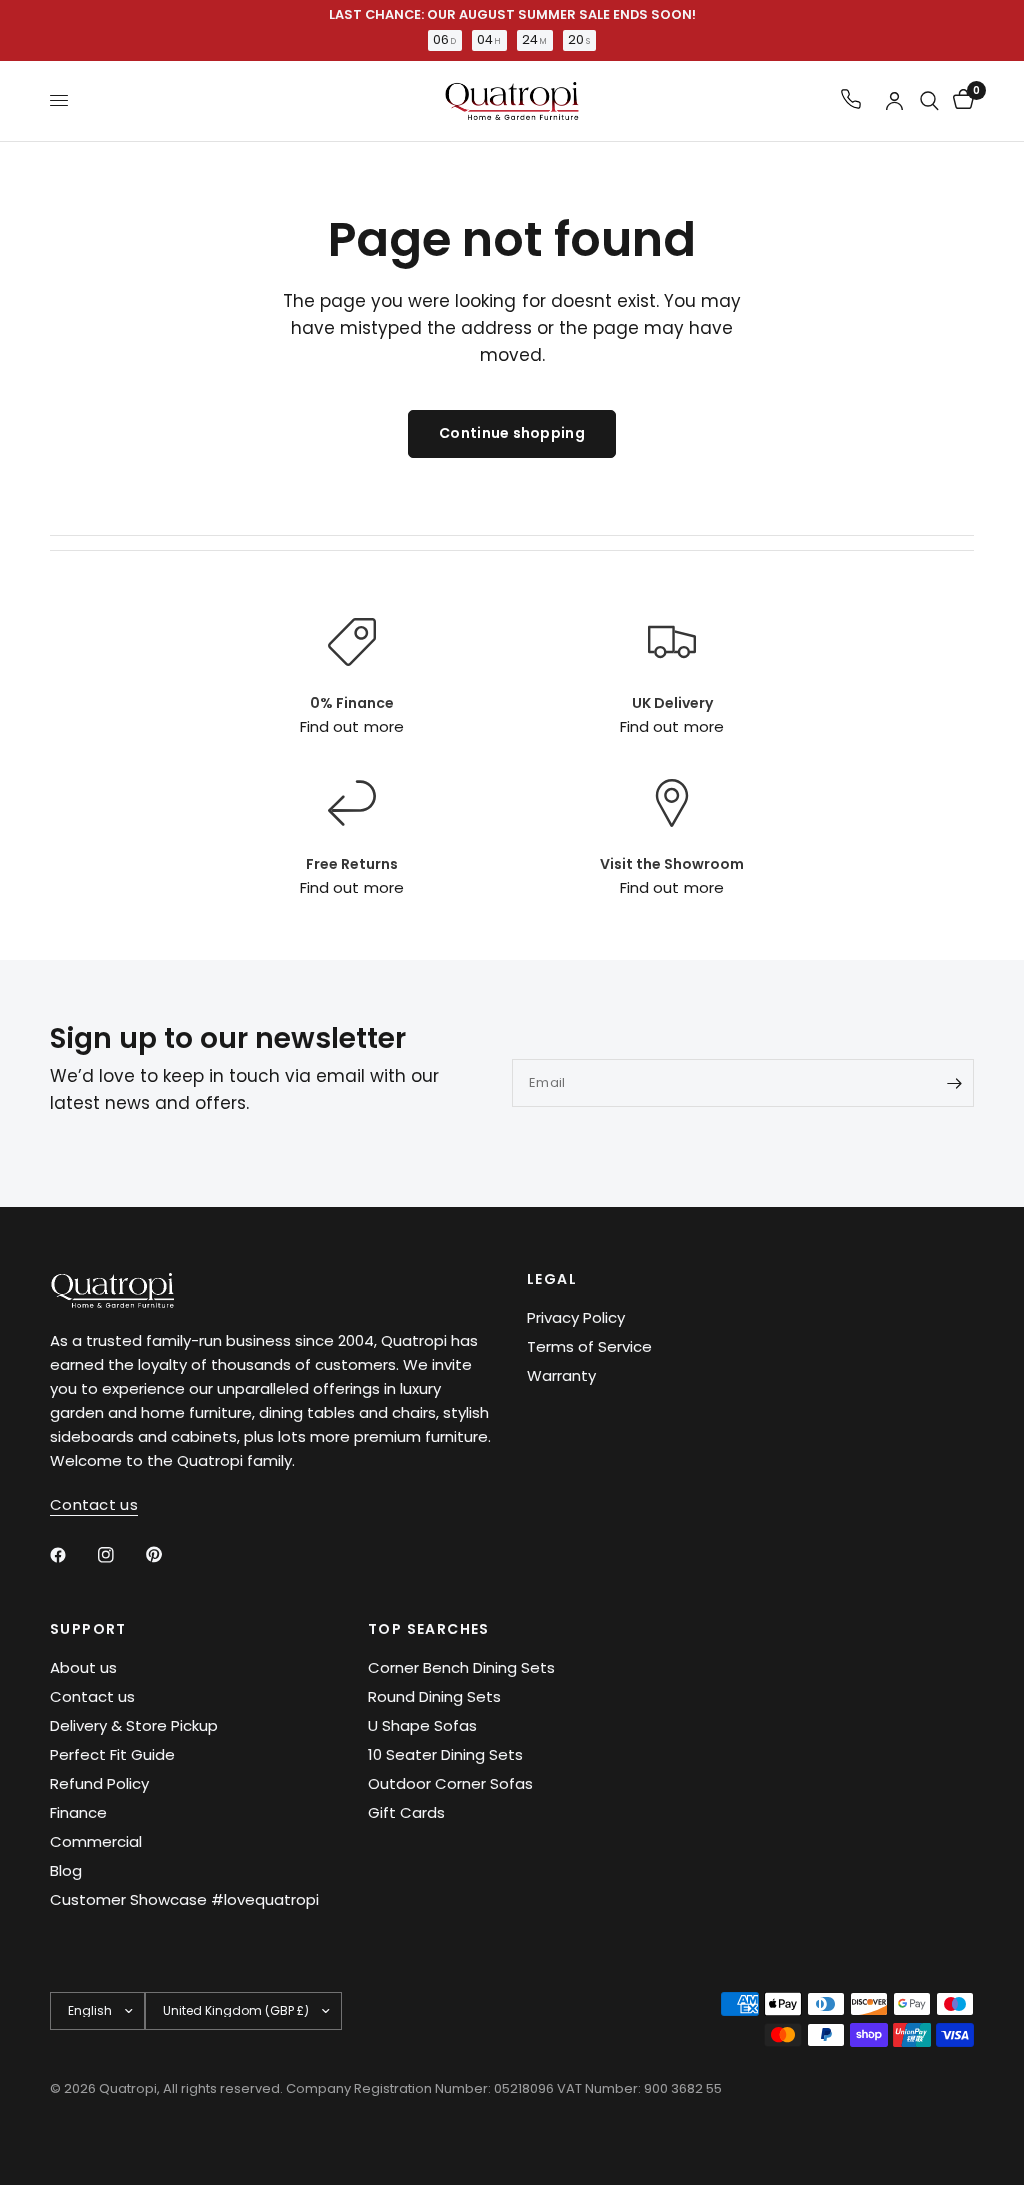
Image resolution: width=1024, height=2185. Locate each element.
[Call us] (851, 100)
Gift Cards (406, 1812)
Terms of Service (589, 1346)
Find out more (351, 726)
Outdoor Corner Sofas (450, 1783)
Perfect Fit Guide (112, 1754)
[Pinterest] (168, 1555)
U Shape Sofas (422, 1725)
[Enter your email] (954, 1083)
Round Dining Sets (434, 1696)
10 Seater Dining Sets (445, 1754)
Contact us (92, 1696)
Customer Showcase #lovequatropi (184, 1899)
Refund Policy (99, 1783)
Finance (78, 1812)
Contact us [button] (94, 1504)
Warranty (561, 1375)
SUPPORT (88, 1629)
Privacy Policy (576, 1317)
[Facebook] (72, 1555)
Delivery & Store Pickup (134, 1725)
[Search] (929, 101)
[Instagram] (120, 1555)
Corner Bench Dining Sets (461, 1667)
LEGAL (552, 1279)
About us (83, 1667)
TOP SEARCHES (429, 1629)
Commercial (96, 1841)
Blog (66, 1870)
